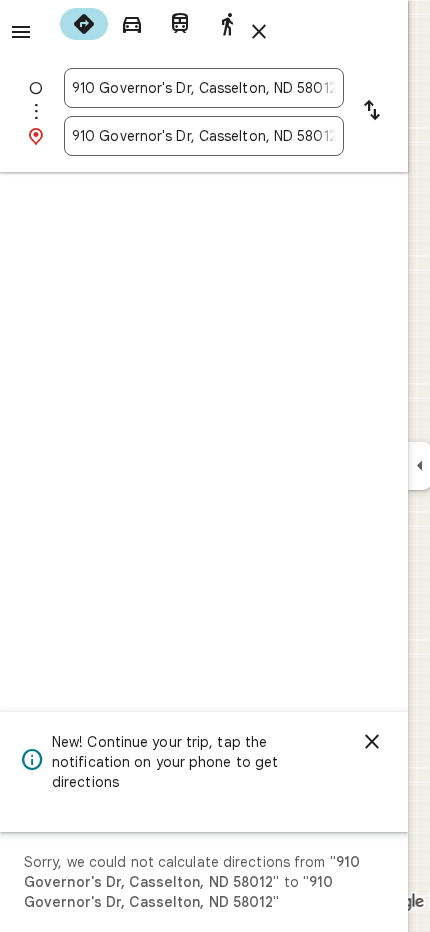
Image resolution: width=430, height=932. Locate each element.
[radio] (84, 24)
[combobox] (204, 88)
